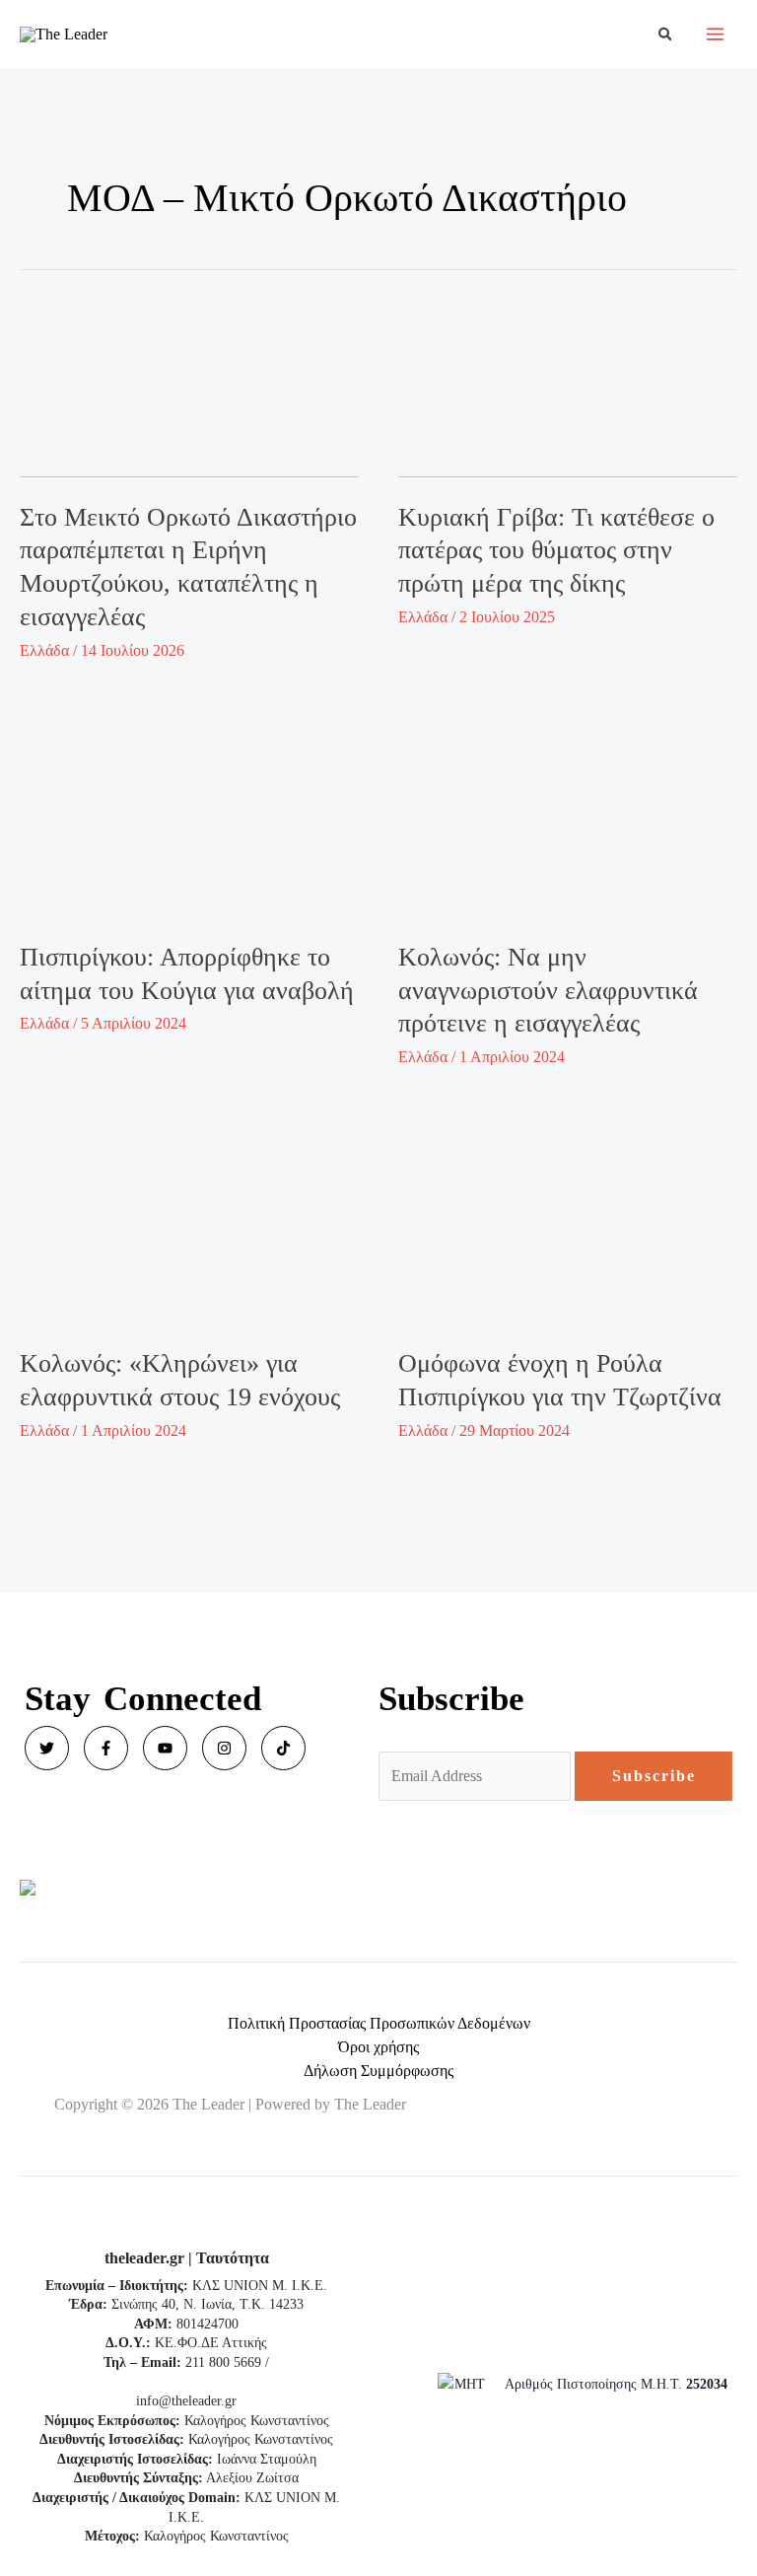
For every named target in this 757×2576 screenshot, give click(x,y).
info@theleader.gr (186, 2401)
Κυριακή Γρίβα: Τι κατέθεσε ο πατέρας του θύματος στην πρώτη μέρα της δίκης (556, 551)
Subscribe (654, 1776)
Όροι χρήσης (378, 2047)
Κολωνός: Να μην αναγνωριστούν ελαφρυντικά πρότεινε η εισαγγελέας (548, 991)
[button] (666, 35)
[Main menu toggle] (715, 34)
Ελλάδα (44, 650)
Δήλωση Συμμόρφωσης (378, 2071)
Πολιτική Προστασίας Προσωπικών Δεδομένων (379, 2023)
